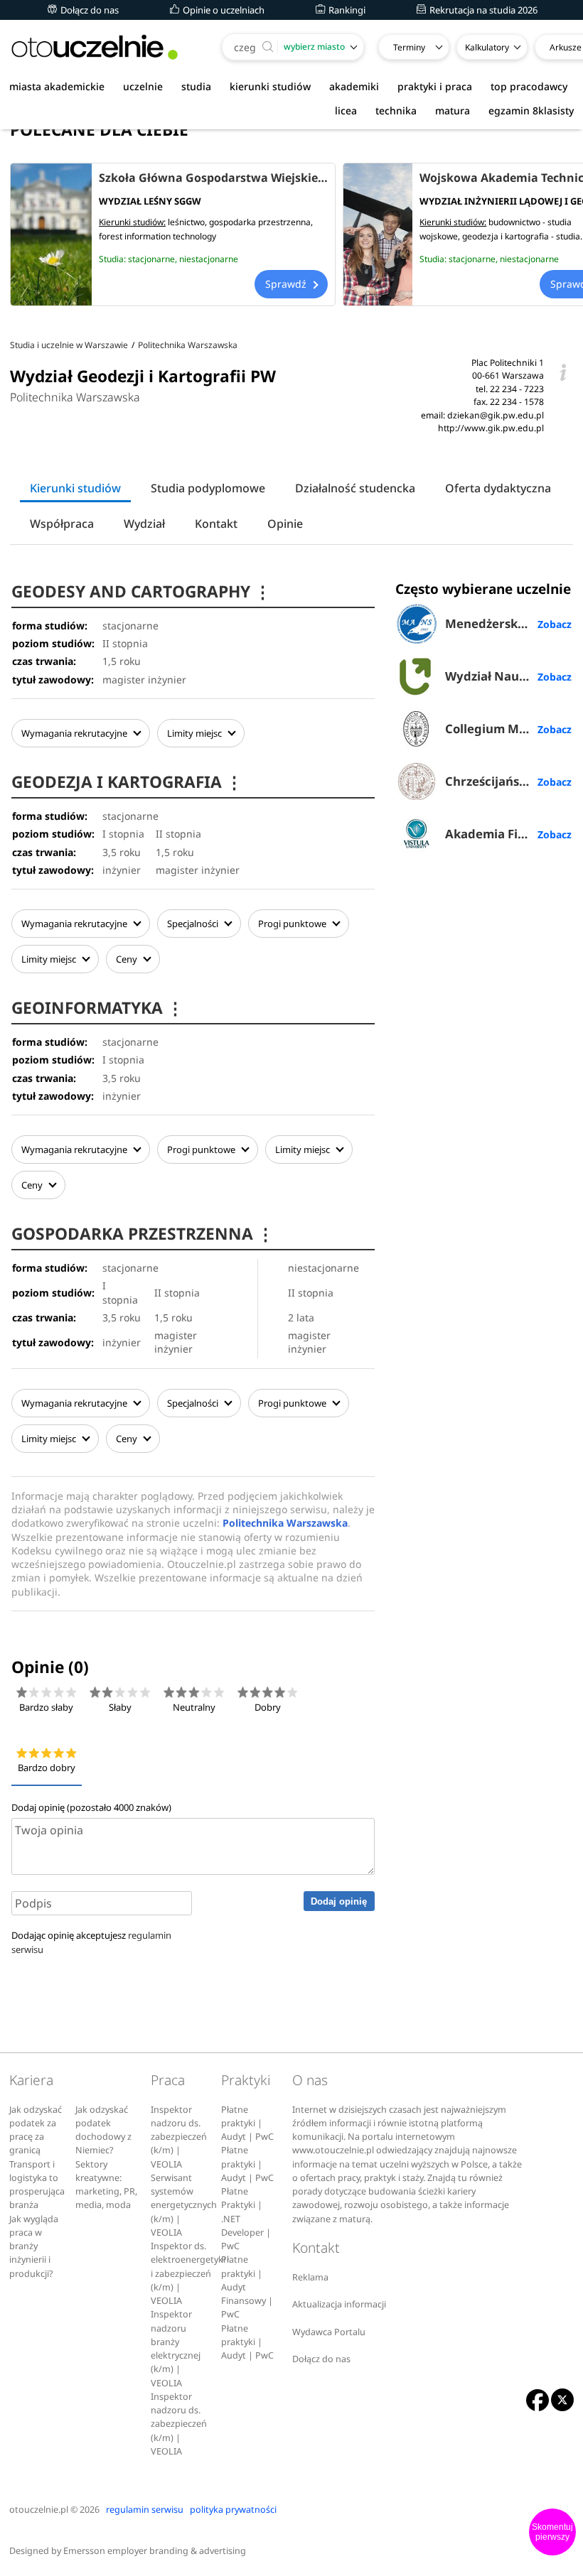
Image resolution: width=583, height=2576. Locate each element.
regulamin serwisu (145, 2510)
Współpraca (62, 524)
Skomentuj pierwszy (552, 2532)
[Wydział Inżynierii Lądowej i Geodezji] (378, 234)
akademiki (354, 86)
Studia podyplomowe (208, 488)
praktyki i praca (435, 86)
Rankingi (346, 10)
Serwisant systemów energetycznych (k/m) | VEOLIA (184, 2205)
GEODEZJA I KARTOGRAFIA (127, 782)
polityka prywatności (233, 2510)
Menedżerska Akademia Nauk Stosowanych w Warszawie (508, 623)
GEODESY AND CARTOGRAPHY (141, 591)
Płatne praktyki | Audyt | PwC (247, 2123)
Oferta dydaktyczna (498, 488)
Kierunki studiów (75, 488)
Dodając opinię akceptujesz (91, 1942)
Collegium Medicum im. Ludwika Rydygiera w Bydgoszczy (508, 729)
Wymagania (74, 733)
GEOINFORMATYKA (97, 1008)
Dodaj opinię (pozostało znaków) (91, 1807)
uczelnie (143, 86)
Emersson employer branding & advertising (155, 2551)
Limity (194, 733)
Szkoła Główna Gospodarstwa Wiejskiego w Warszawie (213, 178)
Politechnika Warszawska (75, 397)
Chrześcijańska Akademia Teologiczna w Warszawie (508, 781)
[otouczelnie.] (95, 47)
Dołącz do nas (89, 10)
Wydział (144, 524)
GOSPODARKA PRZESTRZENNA (143, 1234)
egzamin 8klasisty (531, 110)
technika (396, 110)
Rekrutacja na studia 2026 (482, 10)
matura (453, 110)
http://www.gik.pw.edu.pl (491, 428)
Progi (292, 924)
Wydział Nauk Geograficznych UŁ (508, 676)
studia (196, 86)
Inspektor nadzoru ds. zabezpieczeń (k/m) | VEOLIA (179, 2137)
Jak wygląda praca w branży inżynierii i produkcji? (34, 2246)
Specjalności (194, 924)
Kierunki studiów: (132, 222)
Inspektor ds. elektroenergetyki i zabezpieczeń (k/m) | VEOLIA (188, 2273)
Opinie (285, 524)
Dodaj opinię (339, 1901)
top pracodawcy (529, 86)
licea (346, 110)
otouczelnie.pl (39, 2510)
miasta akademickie (57, 86)
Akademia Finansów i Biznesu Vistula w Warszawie (508, 834)
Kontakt (216, 524)
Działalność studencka (355, 488)
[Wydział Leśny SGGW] (51, 234)
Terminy (409, 47)
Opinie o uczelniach (223, 10)
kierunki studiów (270, 86)
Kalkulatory (487, 47)
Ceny (128, 959)
